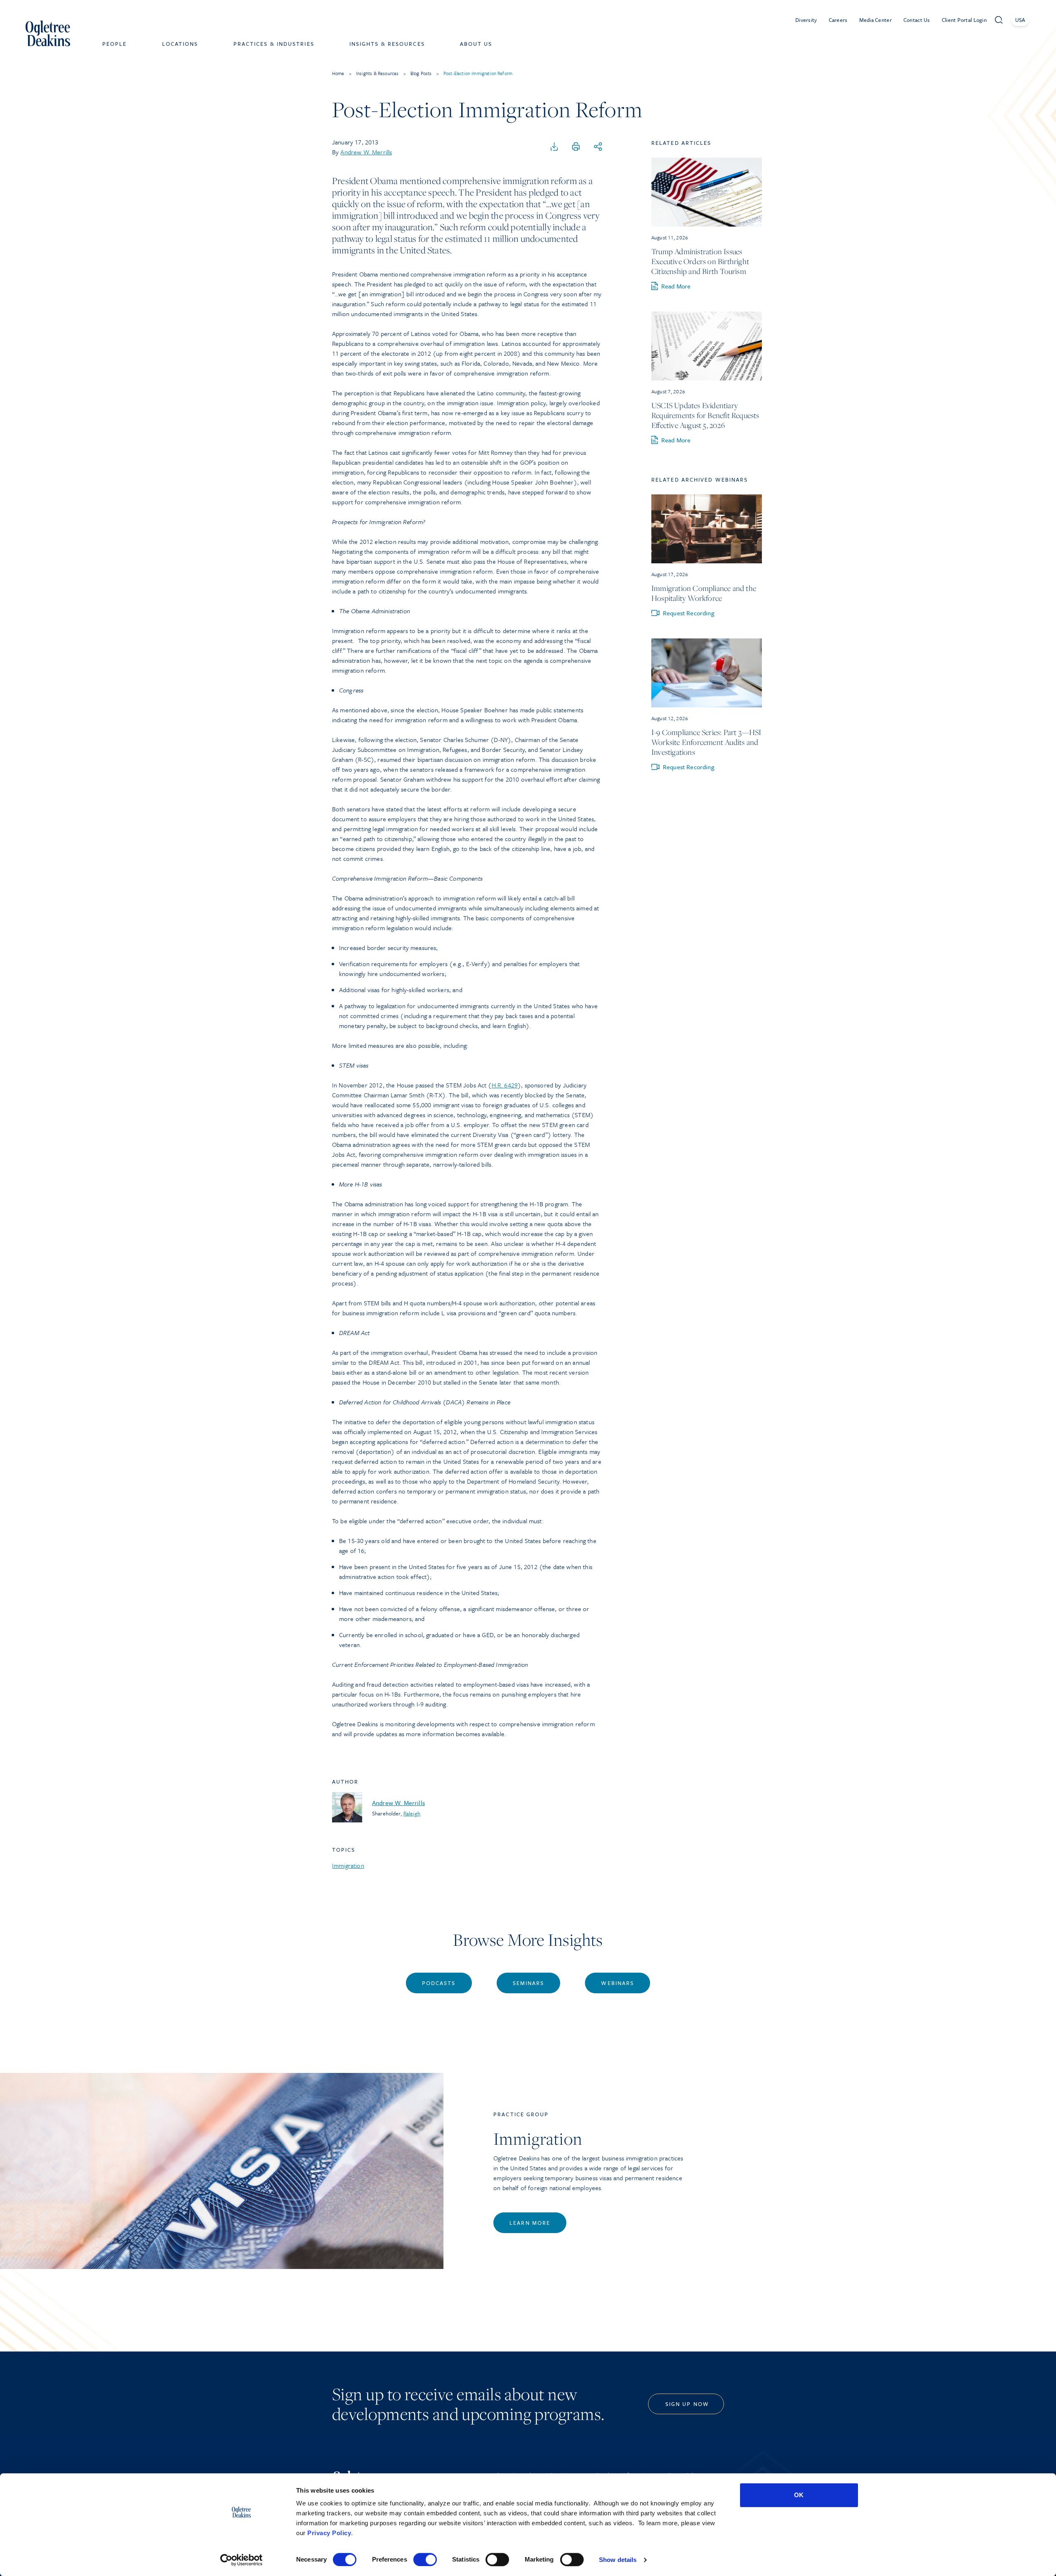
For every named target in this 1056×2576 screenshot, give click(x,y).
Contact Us (917, 20)
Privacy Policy (329, 2533)
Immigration (348, 1865)
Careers (838, 20)
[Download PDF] (554, 147)
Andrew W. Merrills (366, 152)
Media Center (876, 20)
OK (799, 2495)
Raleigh (412, 1813)
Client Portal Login (964, 20)
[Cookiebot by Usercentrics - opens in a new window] (242, 2560)
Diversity (806, 20)
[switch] (425, 2559)
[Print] (576, 147)
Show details (618, 2560)
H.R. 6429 (505, 1085)
